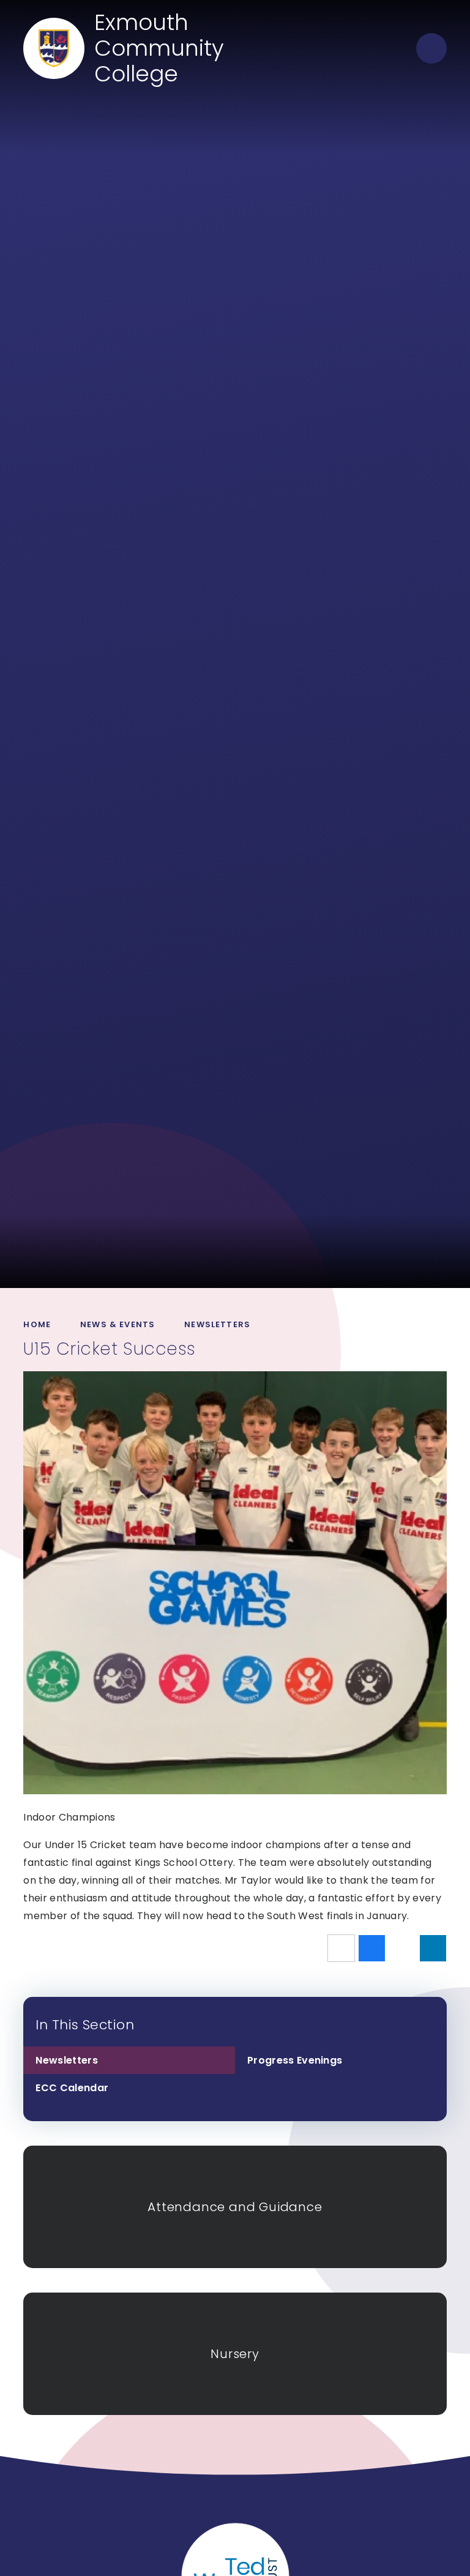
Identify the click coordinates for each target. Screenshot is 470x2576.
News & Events (117, 1324)
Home (37, 1324)
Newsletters (217, 1324)
